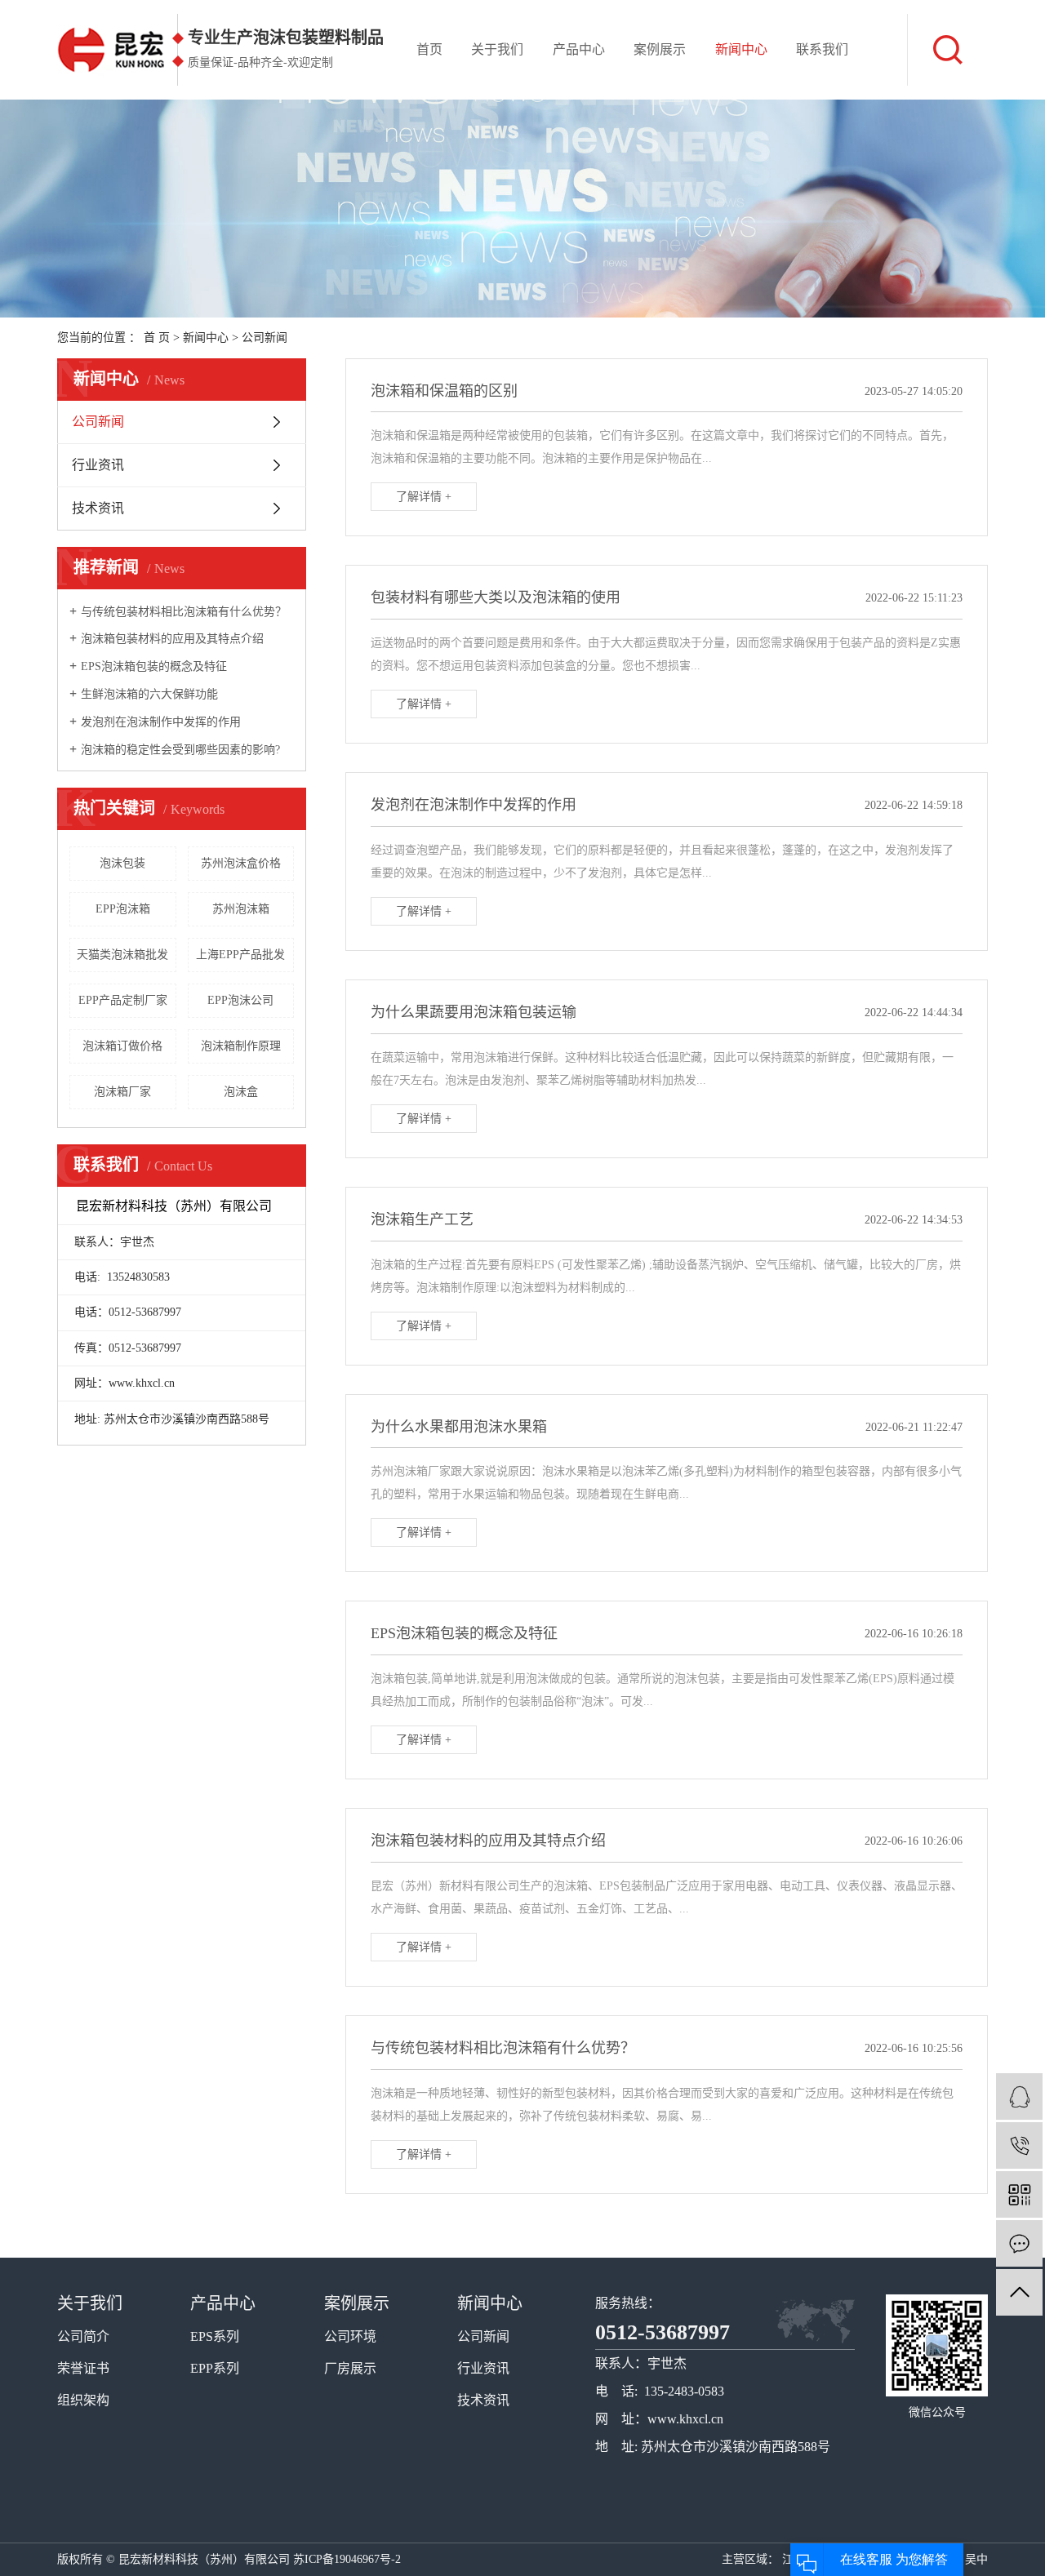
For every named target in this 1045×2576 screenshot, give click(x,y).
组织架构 (83, 2400)
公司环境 (350, 2336)
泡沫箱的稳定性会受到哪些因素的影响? (180, 750)
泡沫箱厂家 (122, 1092)
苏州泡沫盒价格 (241, 863)
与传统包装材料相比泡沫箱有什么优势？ (184, 612)
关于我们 (497, 49)
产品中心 (579, 49)
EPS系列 (215, 2336)
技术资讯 (98, 508)
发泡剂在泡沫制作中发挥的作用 (161, 722)
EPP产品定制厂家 (123, 1000)
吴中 (976, 2559)
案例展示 (660, 49)
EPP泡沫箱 (123, 909)
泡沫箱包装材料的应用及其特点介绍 (172, 639)
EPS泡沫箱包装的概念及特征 (154, 666)
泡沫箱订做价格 (122, 1046)
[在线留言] (1019, 2243)
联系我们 (822, 49)
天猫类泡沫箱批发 (122, 955)
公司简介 (83, 2336)
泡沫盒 (241, 1092)
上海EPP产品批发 (240, 955)
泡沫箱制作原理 (241, 1046)
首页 (429, 49)
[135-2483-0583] (1019, 2145)
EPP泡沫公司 (240, 1000)
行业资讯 (98, 465)
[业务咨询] (1019, 2096)
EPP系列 (215, 2368)
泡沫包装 (122, 863)
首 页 (157, 338)
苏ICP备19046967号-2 (347, 2559)
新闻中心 (741, 49)
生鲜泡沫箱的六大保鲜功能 (149, 694)
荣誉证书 (83, 2368)
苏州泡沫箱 (241, 909)
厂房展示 (350, 2368)
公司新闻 (265, 338)
